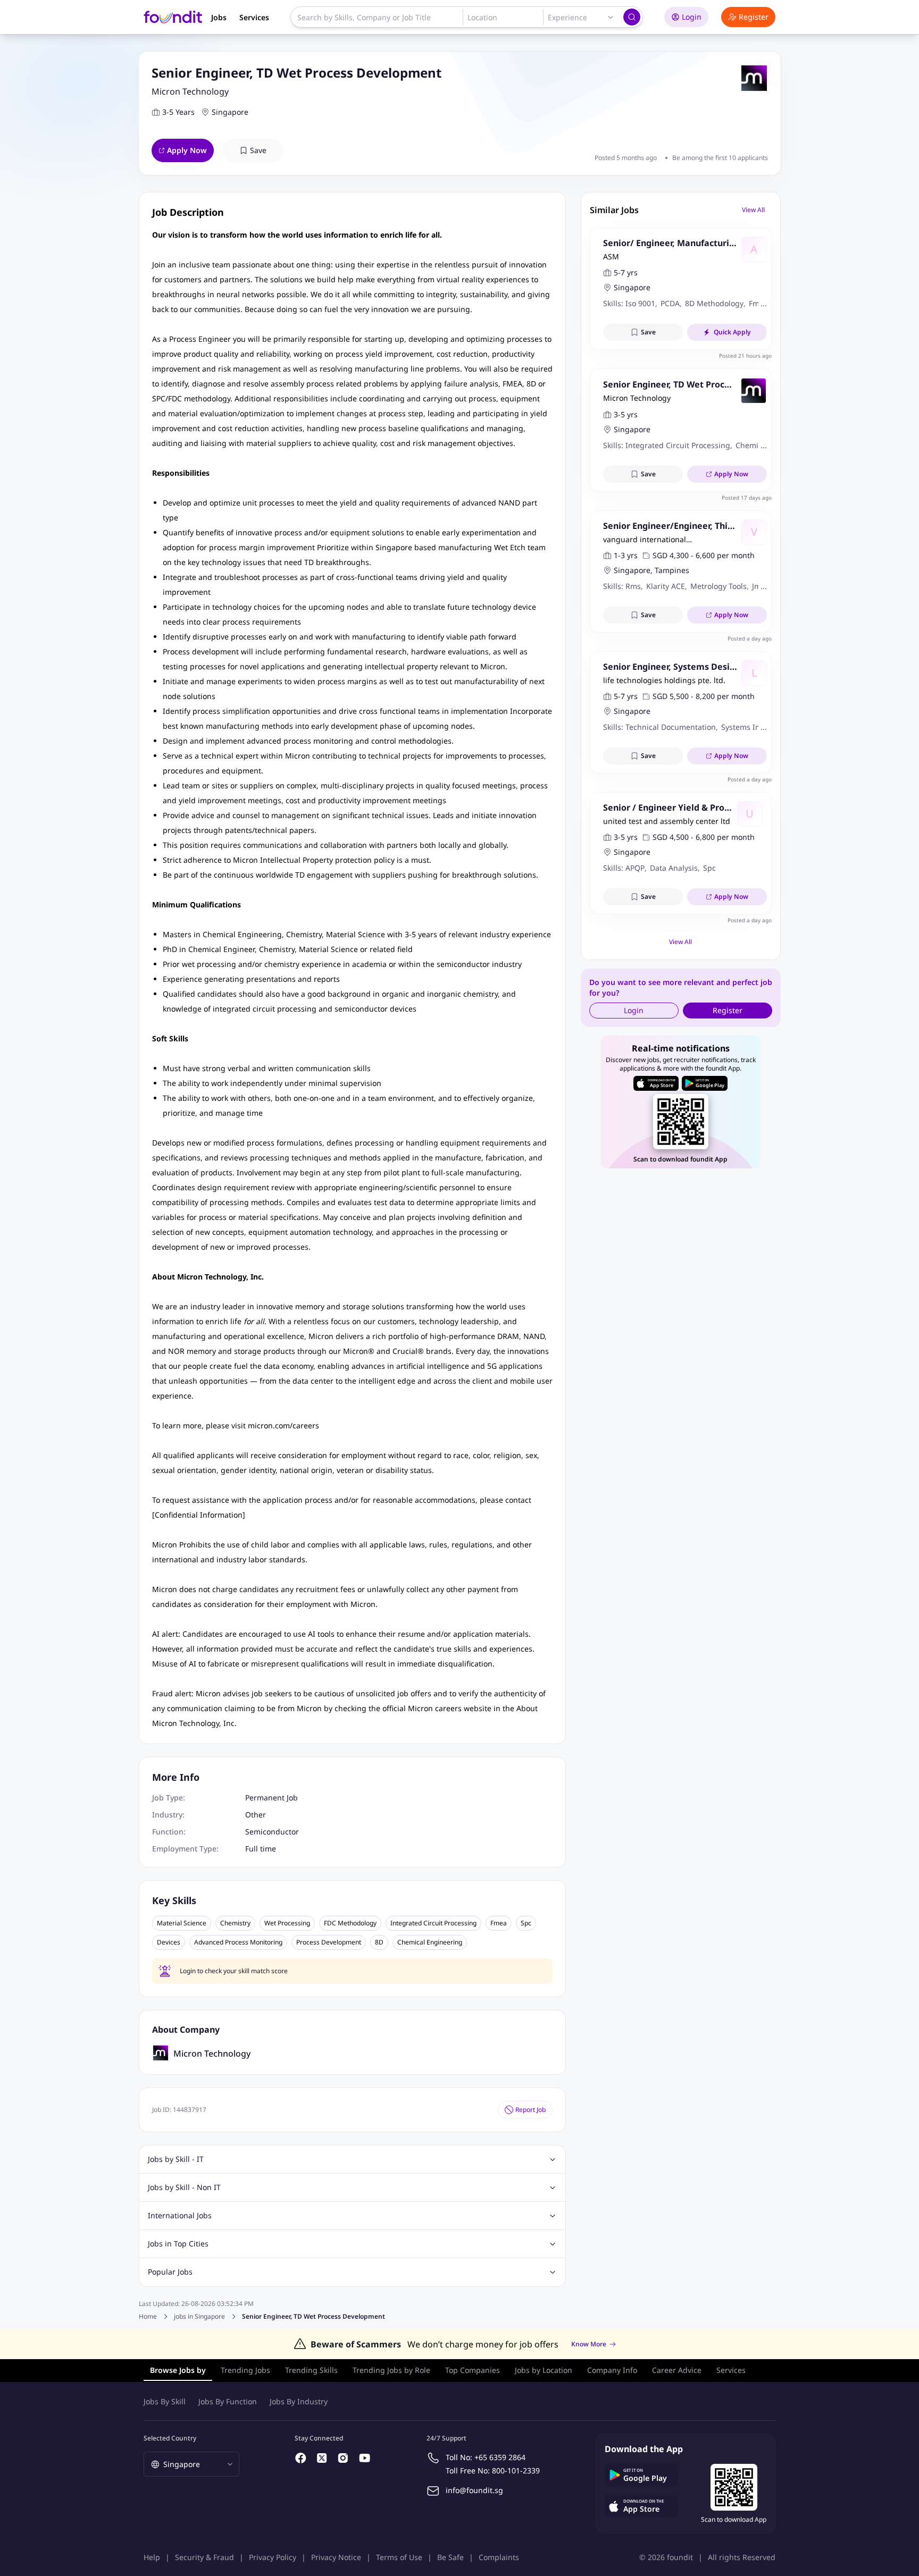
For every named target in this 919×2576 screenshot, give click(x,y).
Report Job (530, 2110)
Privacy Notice (336, 2557)
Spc (526, 1923)
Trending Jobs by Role (391, 2370)
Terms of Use (399, 2557)
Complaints (499, 2557)
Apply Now (187, 150)
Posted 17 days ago (747, 498)
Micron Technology (190, 91)
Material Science (182, 1923)
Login (692, 17)
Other (256, 1815)
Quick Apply (732, 332)
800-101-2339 (516, 2470)
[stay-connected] (301, 2458)
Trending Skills (311, 2370)
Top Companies (473, 2370)
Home (148, 2316)
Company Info (612, 2370)
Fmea (499, 1923)
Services (254, 17)
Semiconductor (272, 1832)
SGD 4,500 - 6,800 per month (704, 837)
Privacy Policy (273, 2557)
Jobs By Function (228, 2401)
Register (754, 17)
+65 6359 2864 (500, 2457)
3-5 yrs (626, 414)
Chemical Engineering (430, 1942)
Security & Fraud (204, 2557)
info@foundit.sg (474, 2490)
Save (258, 150)
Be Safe (450, 2557)
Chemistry (235, 1923)
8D (379, 1942)
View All (753, 210)
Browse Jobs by (178, 2370)
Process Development (329, 1942)
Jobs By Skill (165, 2401)
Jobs (219, 17)
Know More (589, 2344)
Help (152, 2557)
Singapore (230, 112)
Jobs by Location (544, 2370)
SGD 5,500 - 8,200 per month (704, 696)
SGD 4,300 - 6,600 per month (704, 555)
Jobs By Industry (299, 2401)
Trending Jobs (245, 2370)
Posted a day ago (750, 638)
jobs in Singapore (199, 2317)
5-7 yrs (626, 272)
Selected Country (170, 2438)
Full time (261, 1849)
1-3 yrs (626, 555)
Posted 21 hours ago (745, 356)
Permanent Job (271, 1798)
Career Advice (677, 2370)
